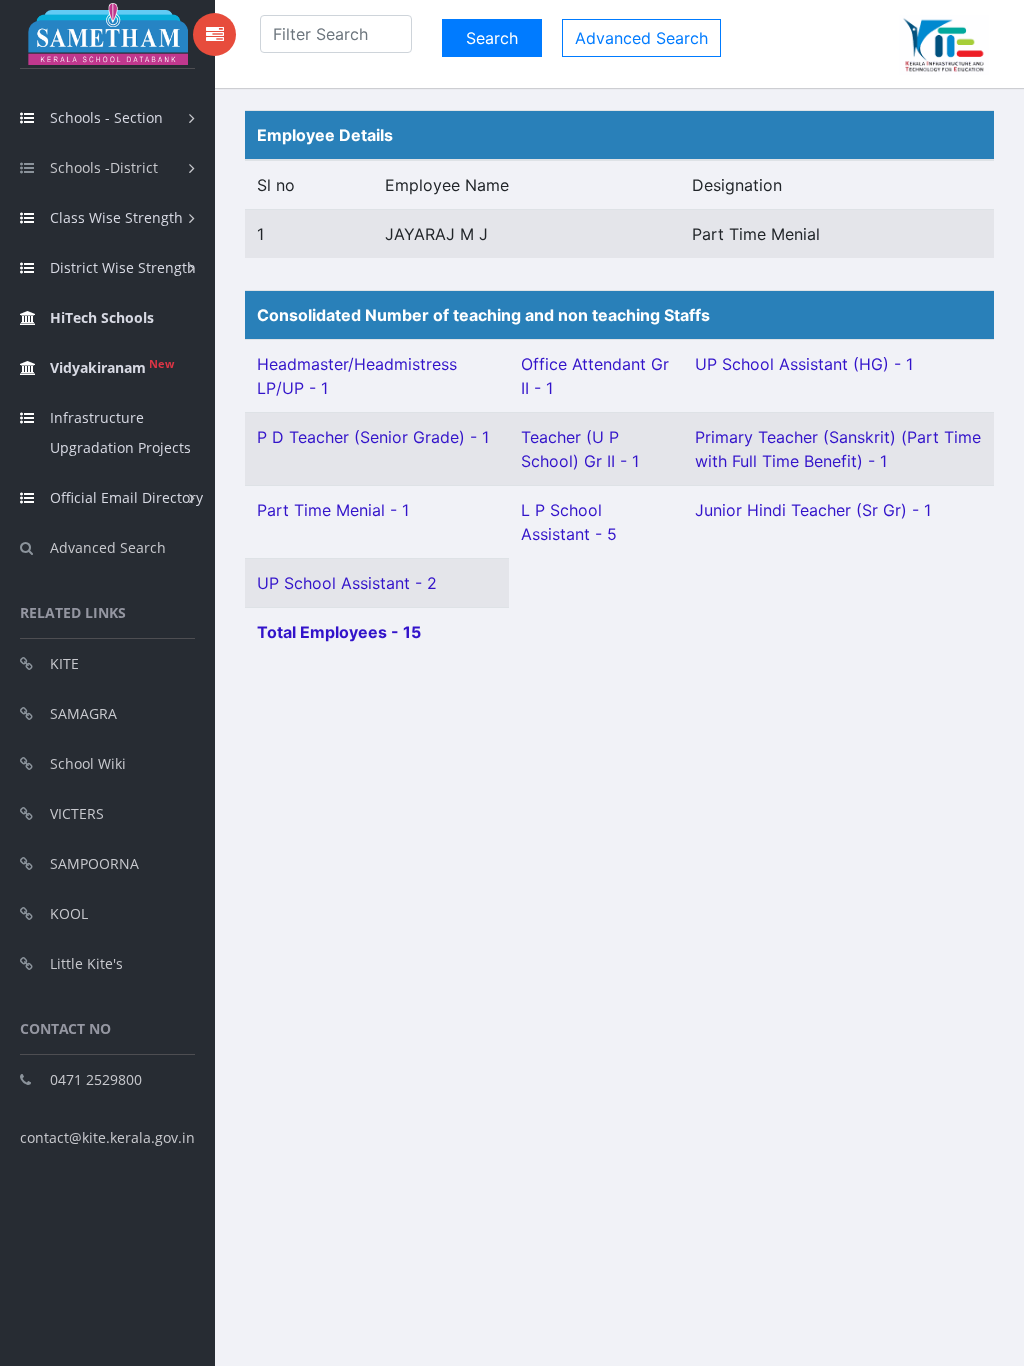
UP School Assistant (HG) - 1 (804, 364)
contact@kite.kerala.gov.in (107, 1137)
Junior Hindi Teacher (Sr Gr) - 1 (813, 510)
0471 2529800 (96, 1079)
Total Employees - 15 (339, 632)
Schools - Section (106, 117)
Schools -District (104, 167)
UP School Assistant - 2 (347, 583)
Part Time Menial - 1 (333, 510)
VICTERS (77, 813)
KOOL (69, 913)
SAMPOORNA (94, 863)
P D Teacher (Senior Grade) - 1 (373, 437)
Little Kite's (86, 963)
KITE (64, 663)
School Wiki (88, 763)
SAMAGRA (83, 713)
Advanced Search (108, 547)
